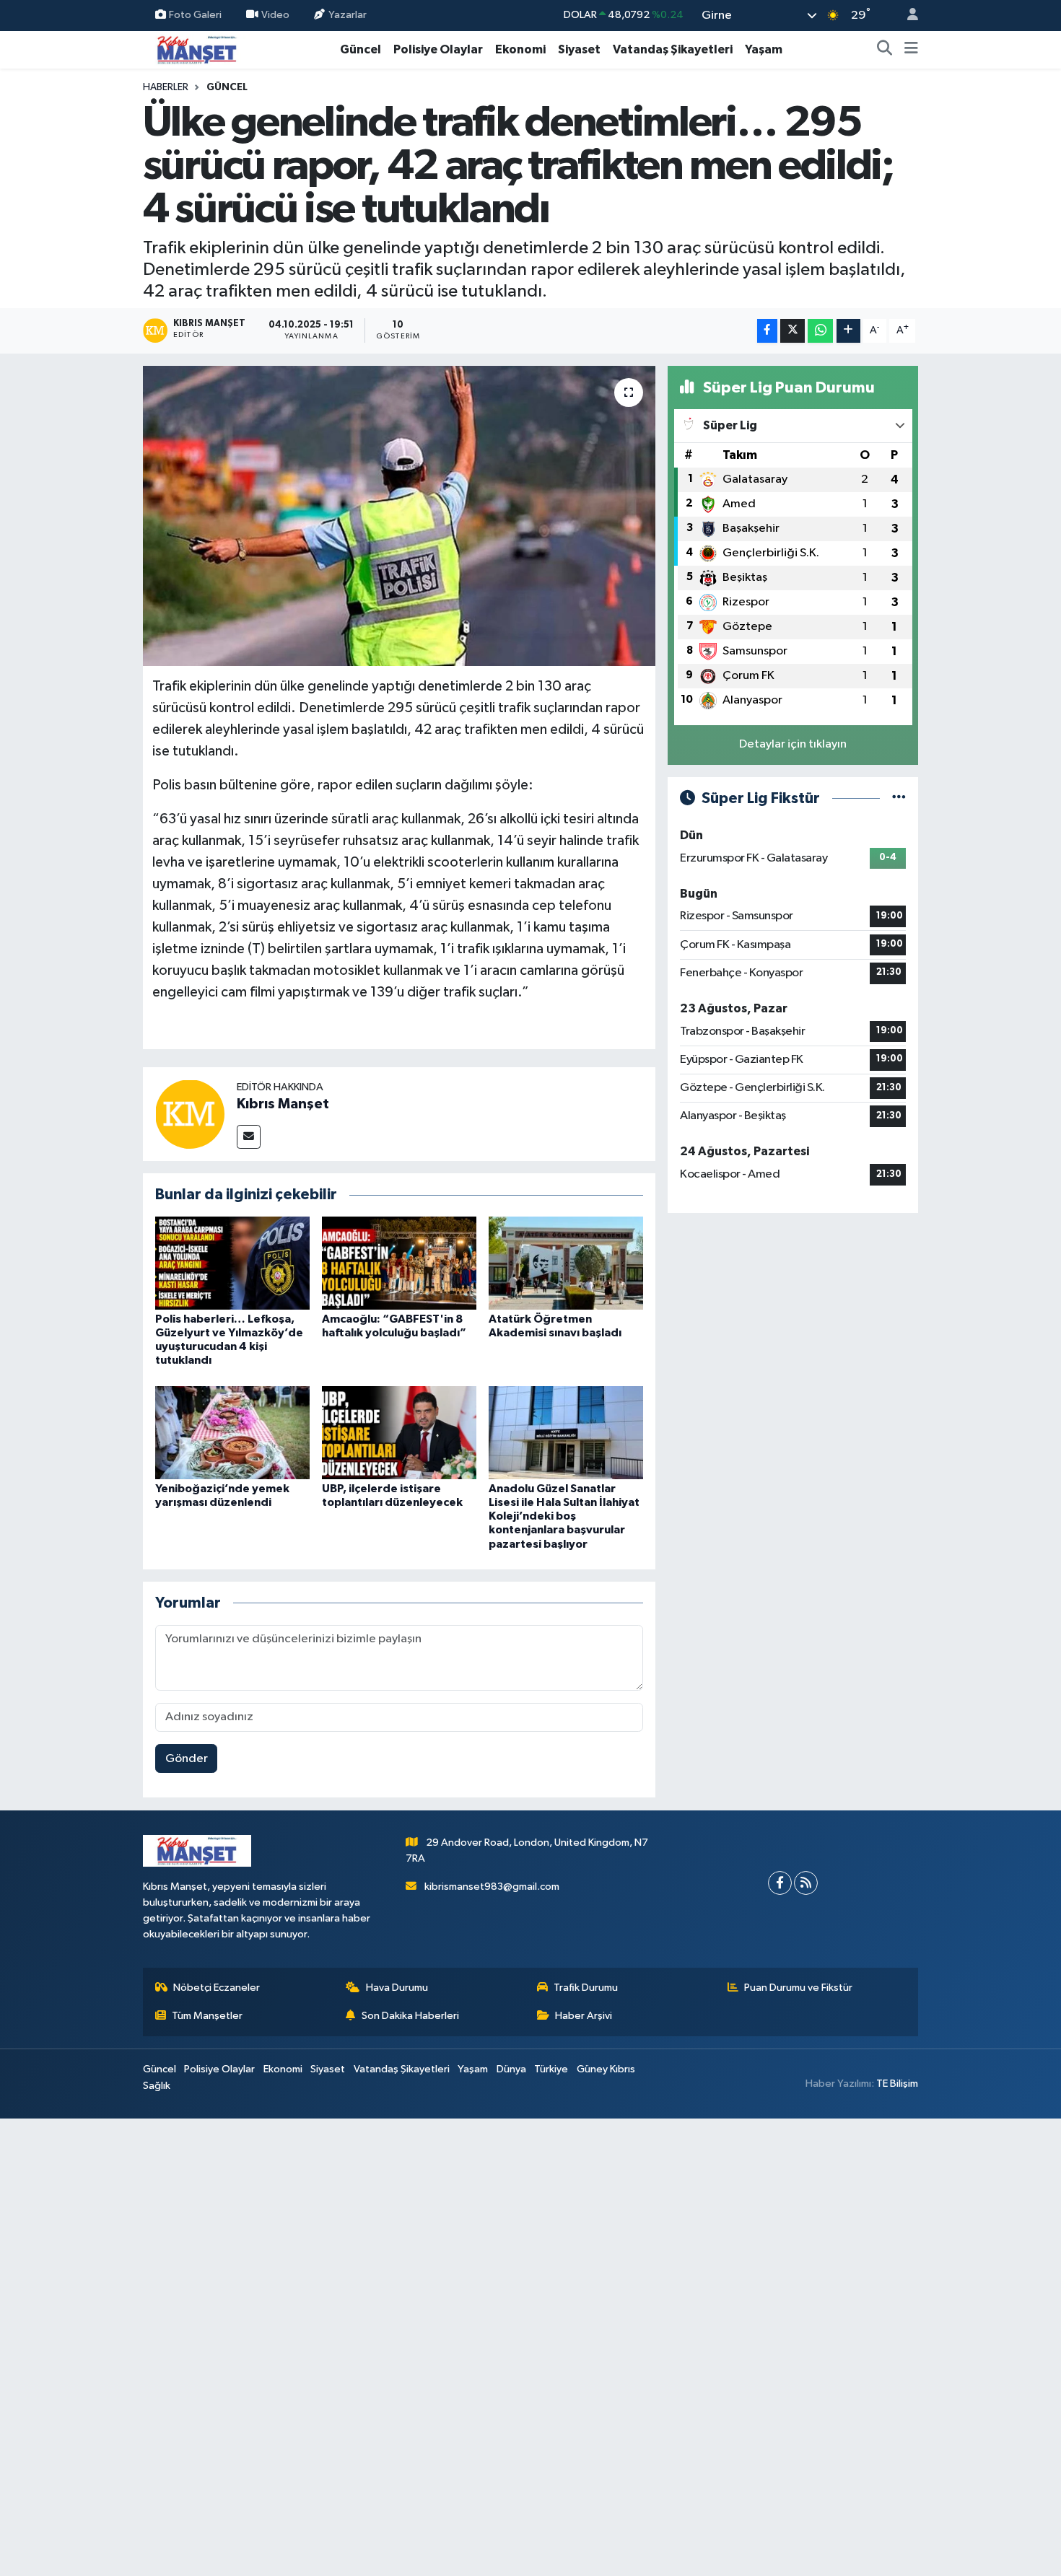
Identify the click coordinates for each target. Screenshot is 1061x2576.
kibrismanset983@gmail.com (492, 1887)
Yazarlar (348, 15)
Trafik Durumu (586, 1988)
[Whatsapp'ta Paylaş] (820, 331)
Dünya (511, 2069)
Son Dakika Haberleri (410, 2016)
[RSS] (806, 1883)
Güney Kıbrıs (606, 2069)
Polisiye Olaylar (438, 49)
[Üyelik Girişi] (907, 16)
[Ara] (885, 50)
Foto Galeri (195, 15)
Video (275, 15)
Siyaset (579, 49)
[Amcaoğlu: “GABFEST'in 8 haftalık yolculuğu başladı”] (399, 1262)
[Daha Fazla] (848, 331)
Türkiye (551, 2069)
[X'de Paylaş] (793, 331)
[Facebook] (780, 1883)
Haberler (166, 87)
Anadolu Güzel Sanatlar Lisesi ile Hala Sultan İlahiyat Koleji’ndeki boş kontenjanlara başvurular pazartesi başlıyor (564, 1516)
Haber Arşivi (584, 2016)
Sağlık (157, 2086)
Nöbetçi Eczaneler (217, 1988)
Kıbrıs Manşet (283, 1104)
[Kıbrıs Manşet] (190, 1114)
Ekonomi (520, 49)
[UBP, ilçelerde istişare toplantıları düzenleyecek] (399, 1432)
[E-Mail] (249, 1137)
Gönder (187, 1759)
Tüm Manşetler (207, 2016)
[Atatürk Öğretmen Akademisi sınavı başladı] (566, 1262)
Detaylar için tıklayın (793, 744)
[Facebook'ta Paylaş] (767, 331)
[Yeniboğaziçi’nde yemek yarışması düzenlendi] (232, 1432)
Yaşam (764, 49)
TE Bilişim (897, 2084)
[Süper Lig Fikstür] (899, 798)
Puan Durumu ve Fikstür (798, 1988)
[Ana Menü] (911, 50)
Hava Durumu (397, 1988)
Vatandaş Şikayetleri (673, 49)
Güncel (361, 49)
